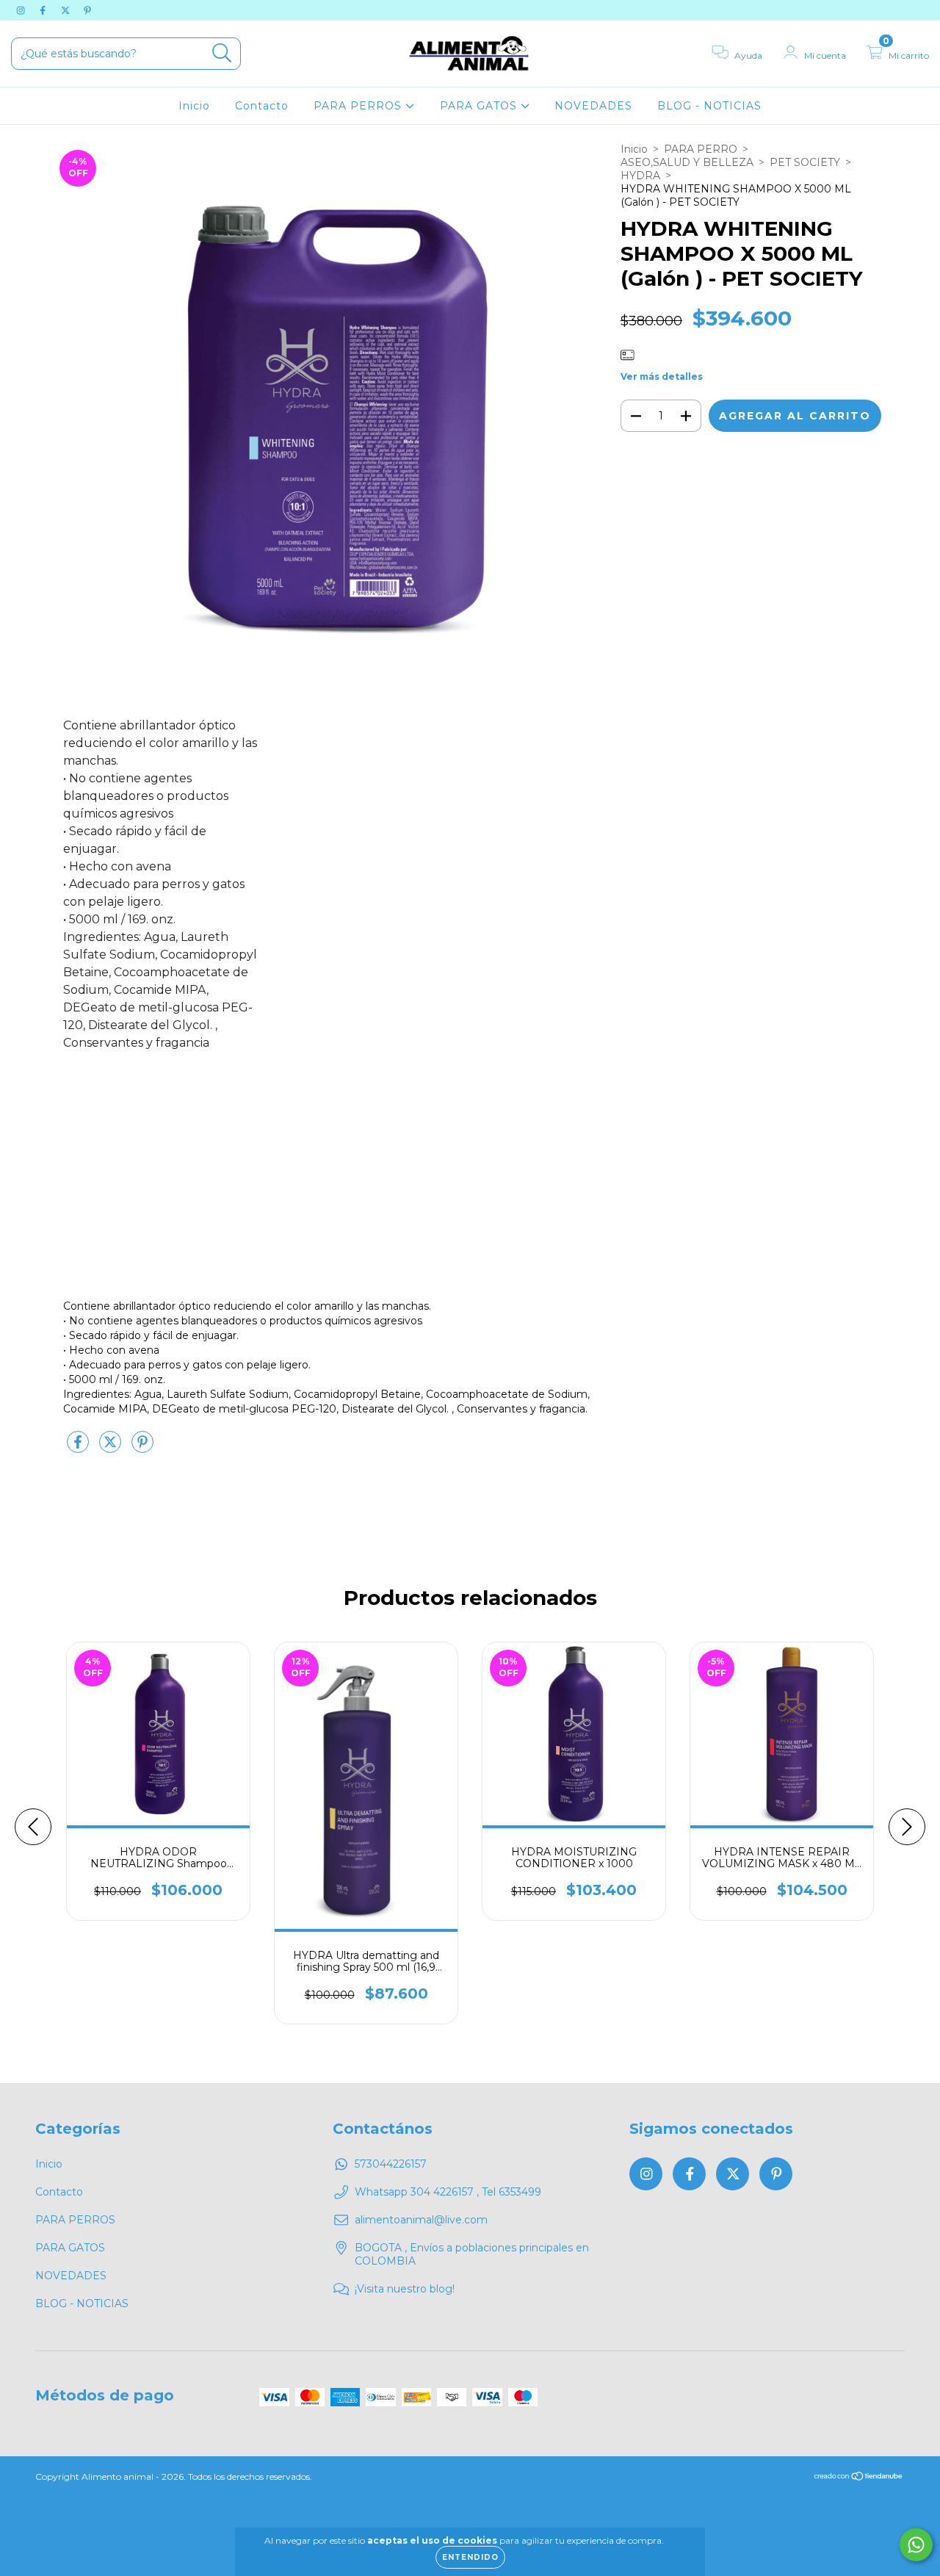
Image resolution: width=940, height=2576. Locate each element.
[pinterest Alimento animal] (87, 10)
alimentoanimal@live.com (421, 2220)
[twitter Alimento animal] (67, 10)
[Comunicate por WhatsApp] (916, 2545)
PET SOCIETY (805, 162)
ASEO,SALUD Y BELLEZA (687, 162)
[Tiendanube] (859, 2478)
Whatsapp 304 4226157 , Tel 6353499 (448, 2192)
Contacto (262, 106)
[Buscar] (222, 53)
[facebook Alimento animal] (44, 10)
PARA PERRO (701, 149)
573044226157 (391, 2164)
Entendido (470, 2557)
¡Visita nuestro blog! (405, 2289)
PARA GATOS (480, 106)
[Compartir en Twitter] (112, 1448)
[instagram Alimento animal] (22, 10)
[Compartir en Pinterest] (142, 1448)
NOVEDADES (593, 106)
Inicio (194, 106)
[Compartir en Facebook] (79, 1448)
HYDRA (640, 176)
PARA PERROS (359, 106)
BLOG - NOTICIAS (709, 106)
